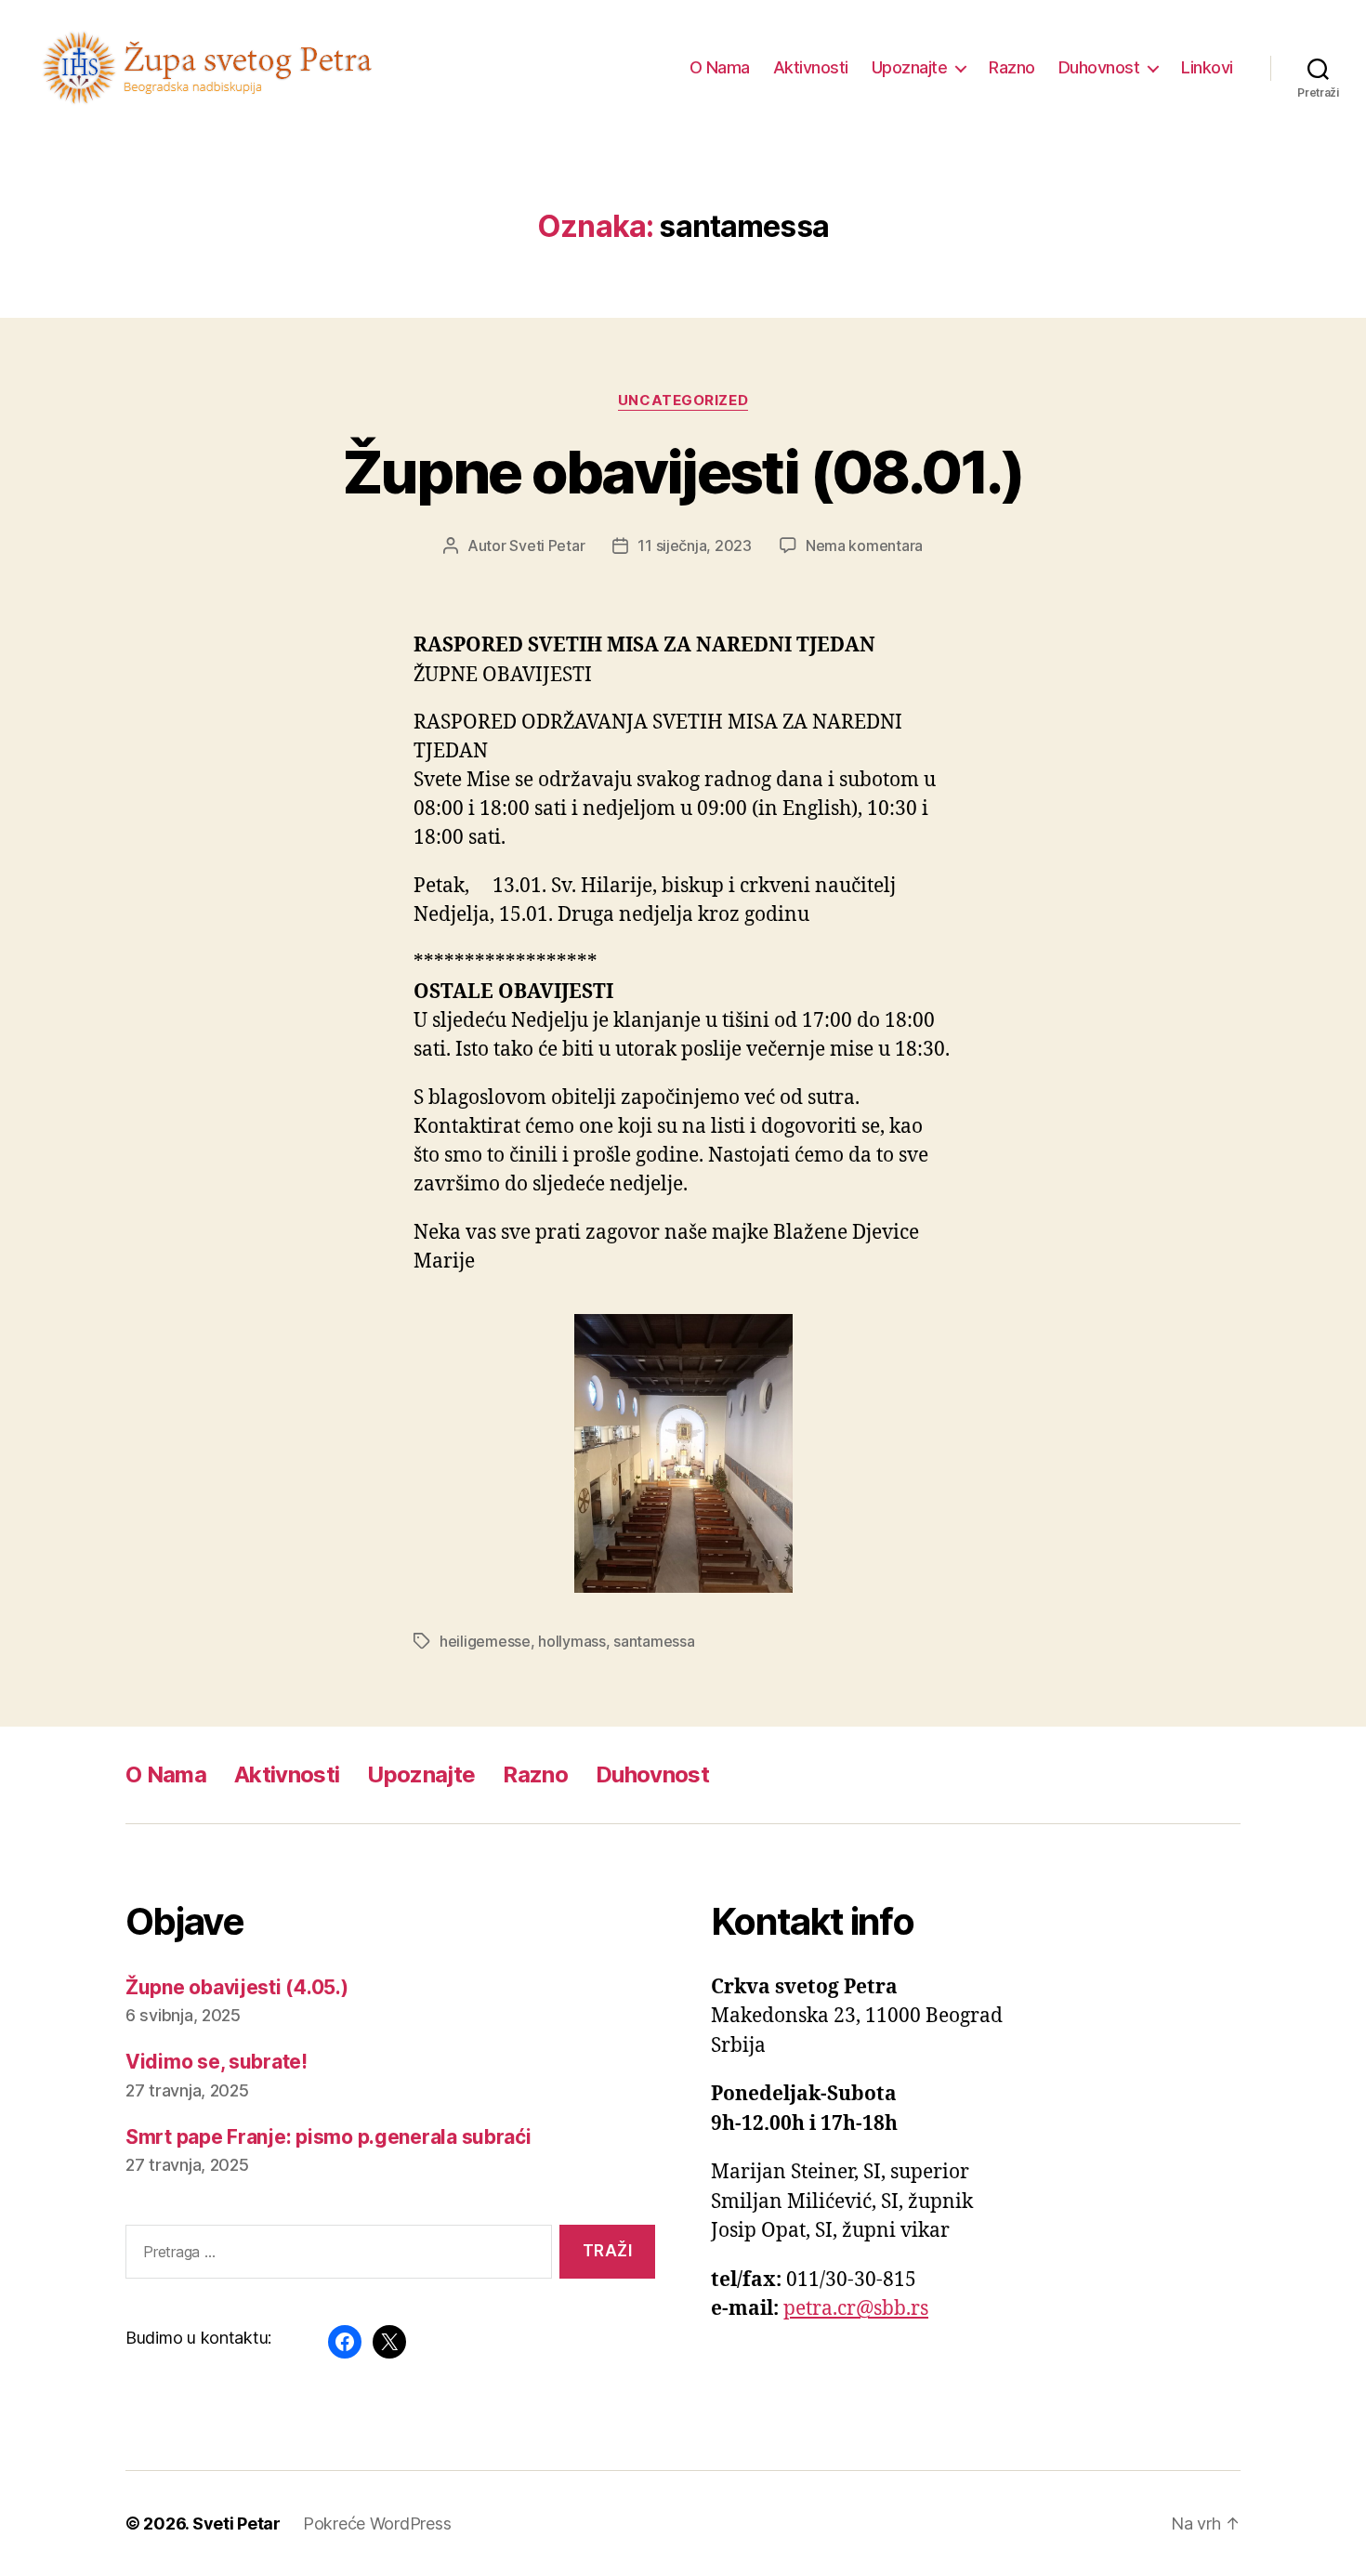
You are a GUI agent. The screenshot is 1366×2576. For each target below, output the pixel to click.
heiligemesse (485, 1641)
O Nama (720, 67)
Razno (1012, 67)
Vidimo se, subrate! (217, 2062)
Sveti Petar (547, 545)
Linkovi (1207, 67)
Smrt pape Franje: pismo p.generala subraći (328, 2137)
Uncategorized (683, 401)
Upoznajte (910, 67)
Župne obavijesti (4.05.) (237, 1987)
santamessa (654, 1641)
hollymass (572, 1641)
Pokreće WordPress (377, 2523)
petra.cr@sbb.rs (856, 2309)
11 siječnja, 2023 (694, 545)
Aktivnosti (811, 67)
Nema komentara (864, 545)
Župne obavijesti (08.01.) (683, 472)
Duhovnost (1099, 67)
